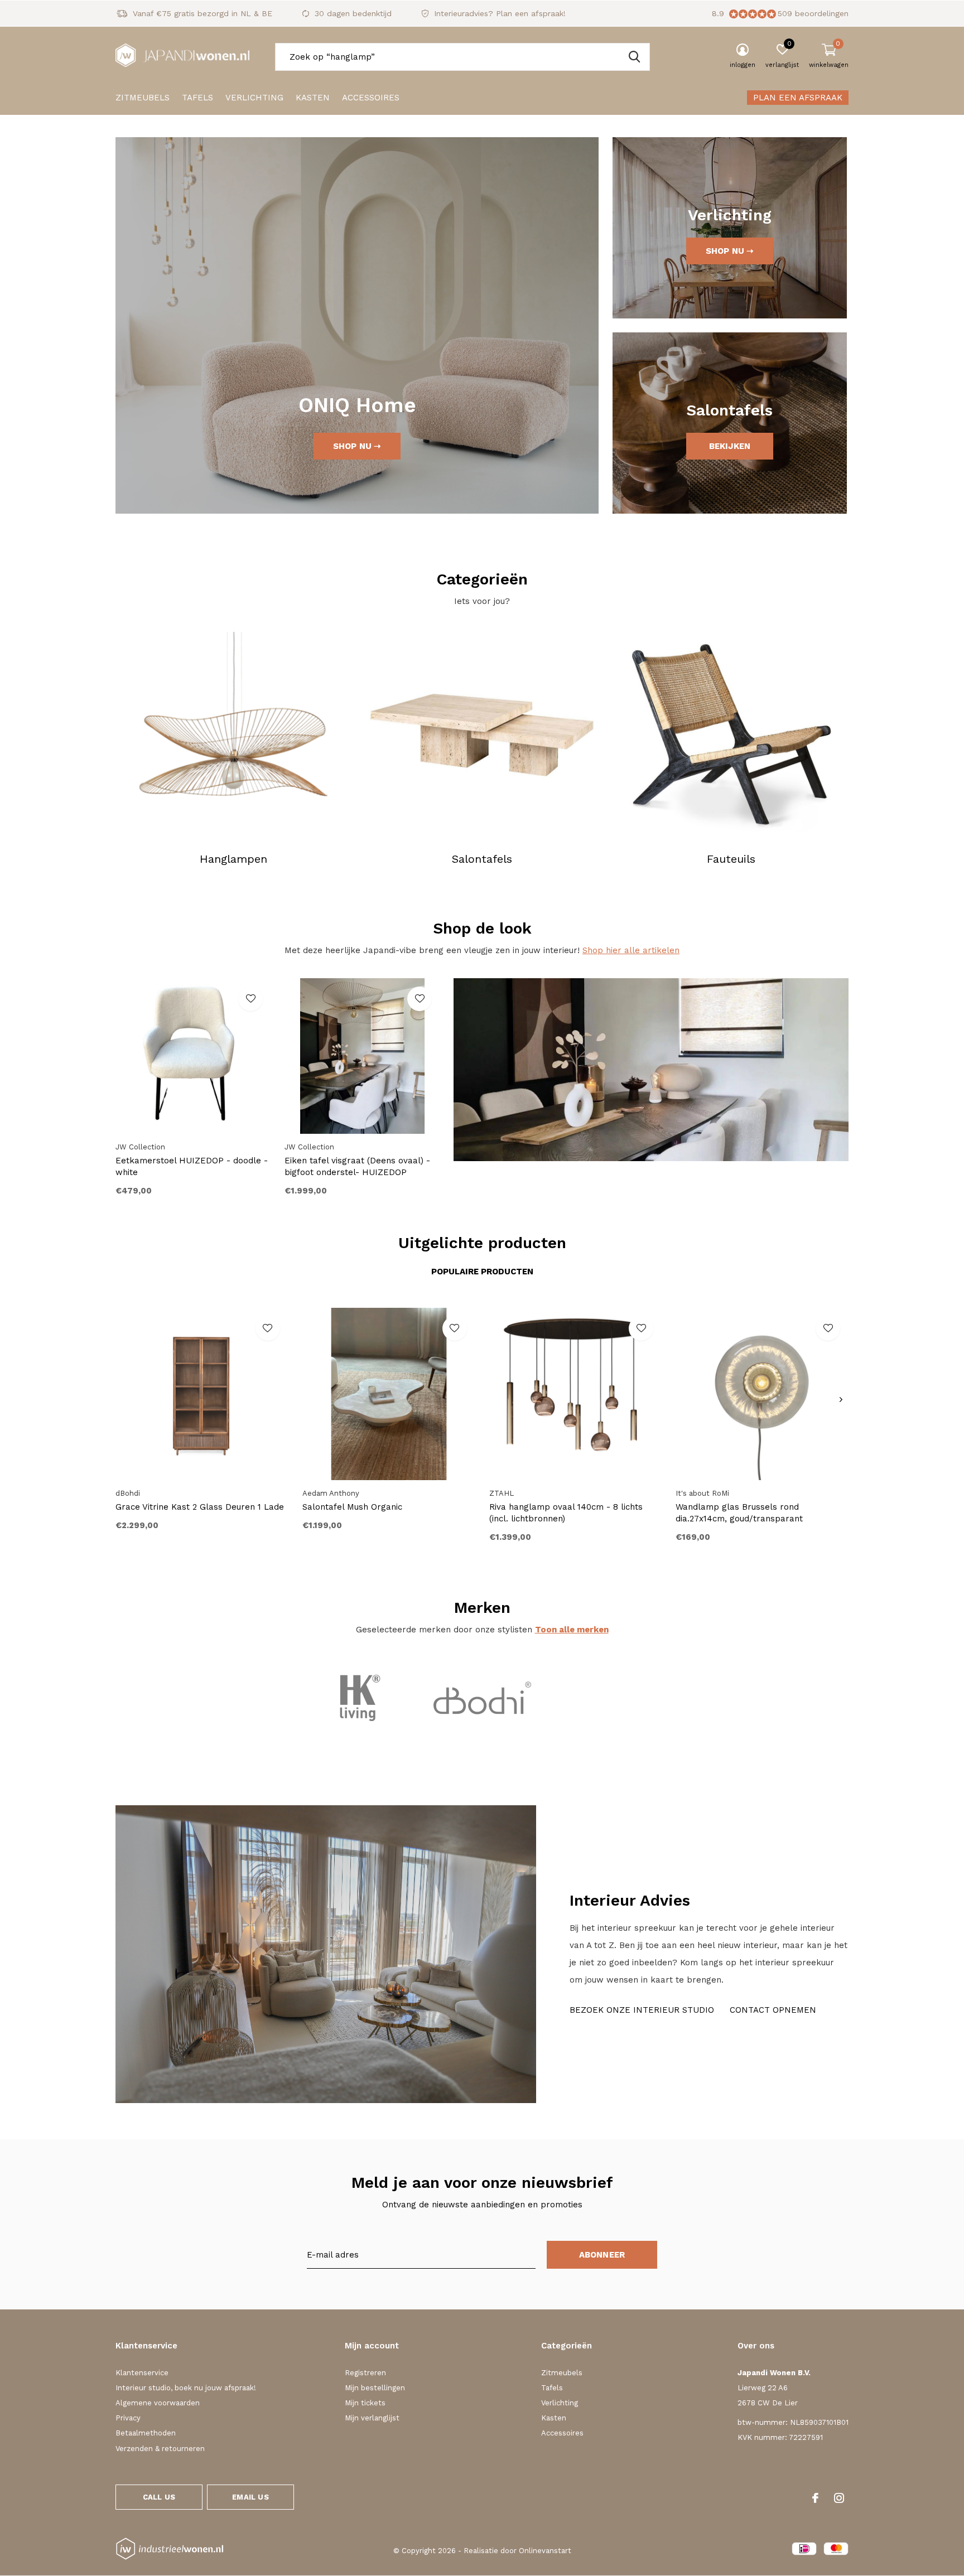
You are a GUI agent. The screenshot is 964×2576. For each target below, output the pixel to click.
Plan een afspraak (798, 98)
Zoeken (634, 57)
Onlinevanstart (545, 2551)
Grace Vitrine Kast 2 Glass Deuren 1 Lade (200, 1507)
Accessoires (371, 98)
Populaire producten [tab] (482, 1272)
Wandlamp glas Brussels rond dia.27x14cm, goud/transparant (739, 1513)
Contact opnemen (773, 2010)
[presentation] (841, 1400)
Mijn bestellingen (375, 2388)
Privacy (128, 2418)
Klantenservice (142, 2373)
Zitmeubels (143, 98)
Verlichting (254, 98)
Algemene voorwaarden (158, 2403)
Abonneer (602, 2255)
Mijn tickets (365, 2403)
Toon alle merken (572, 1630)
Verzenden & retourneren (160, 2449)
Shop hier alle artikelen (631, 950)
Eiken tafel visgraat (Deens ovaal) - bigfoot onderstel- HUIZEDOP (357, 1166)
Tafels (197, 98)
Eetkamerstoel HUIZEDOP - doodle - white (192, 1166)
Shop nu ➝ (357, 446)
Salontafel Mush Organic (352, 1507)
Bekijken (730, 446)
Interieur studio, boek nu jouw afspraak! (186, 2388)
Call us (159, 2497)
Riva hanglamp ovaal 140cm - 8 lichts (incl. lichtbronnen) (566, 1513)
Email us (250, 2497)
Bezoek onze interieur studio (642, 2010)
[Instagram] (839, 2498)
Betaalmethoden (146, 2433)
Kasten (313, 98)
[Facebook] (815, 2498)
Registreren (365, 2373)
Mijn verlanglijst (372, 2418)
